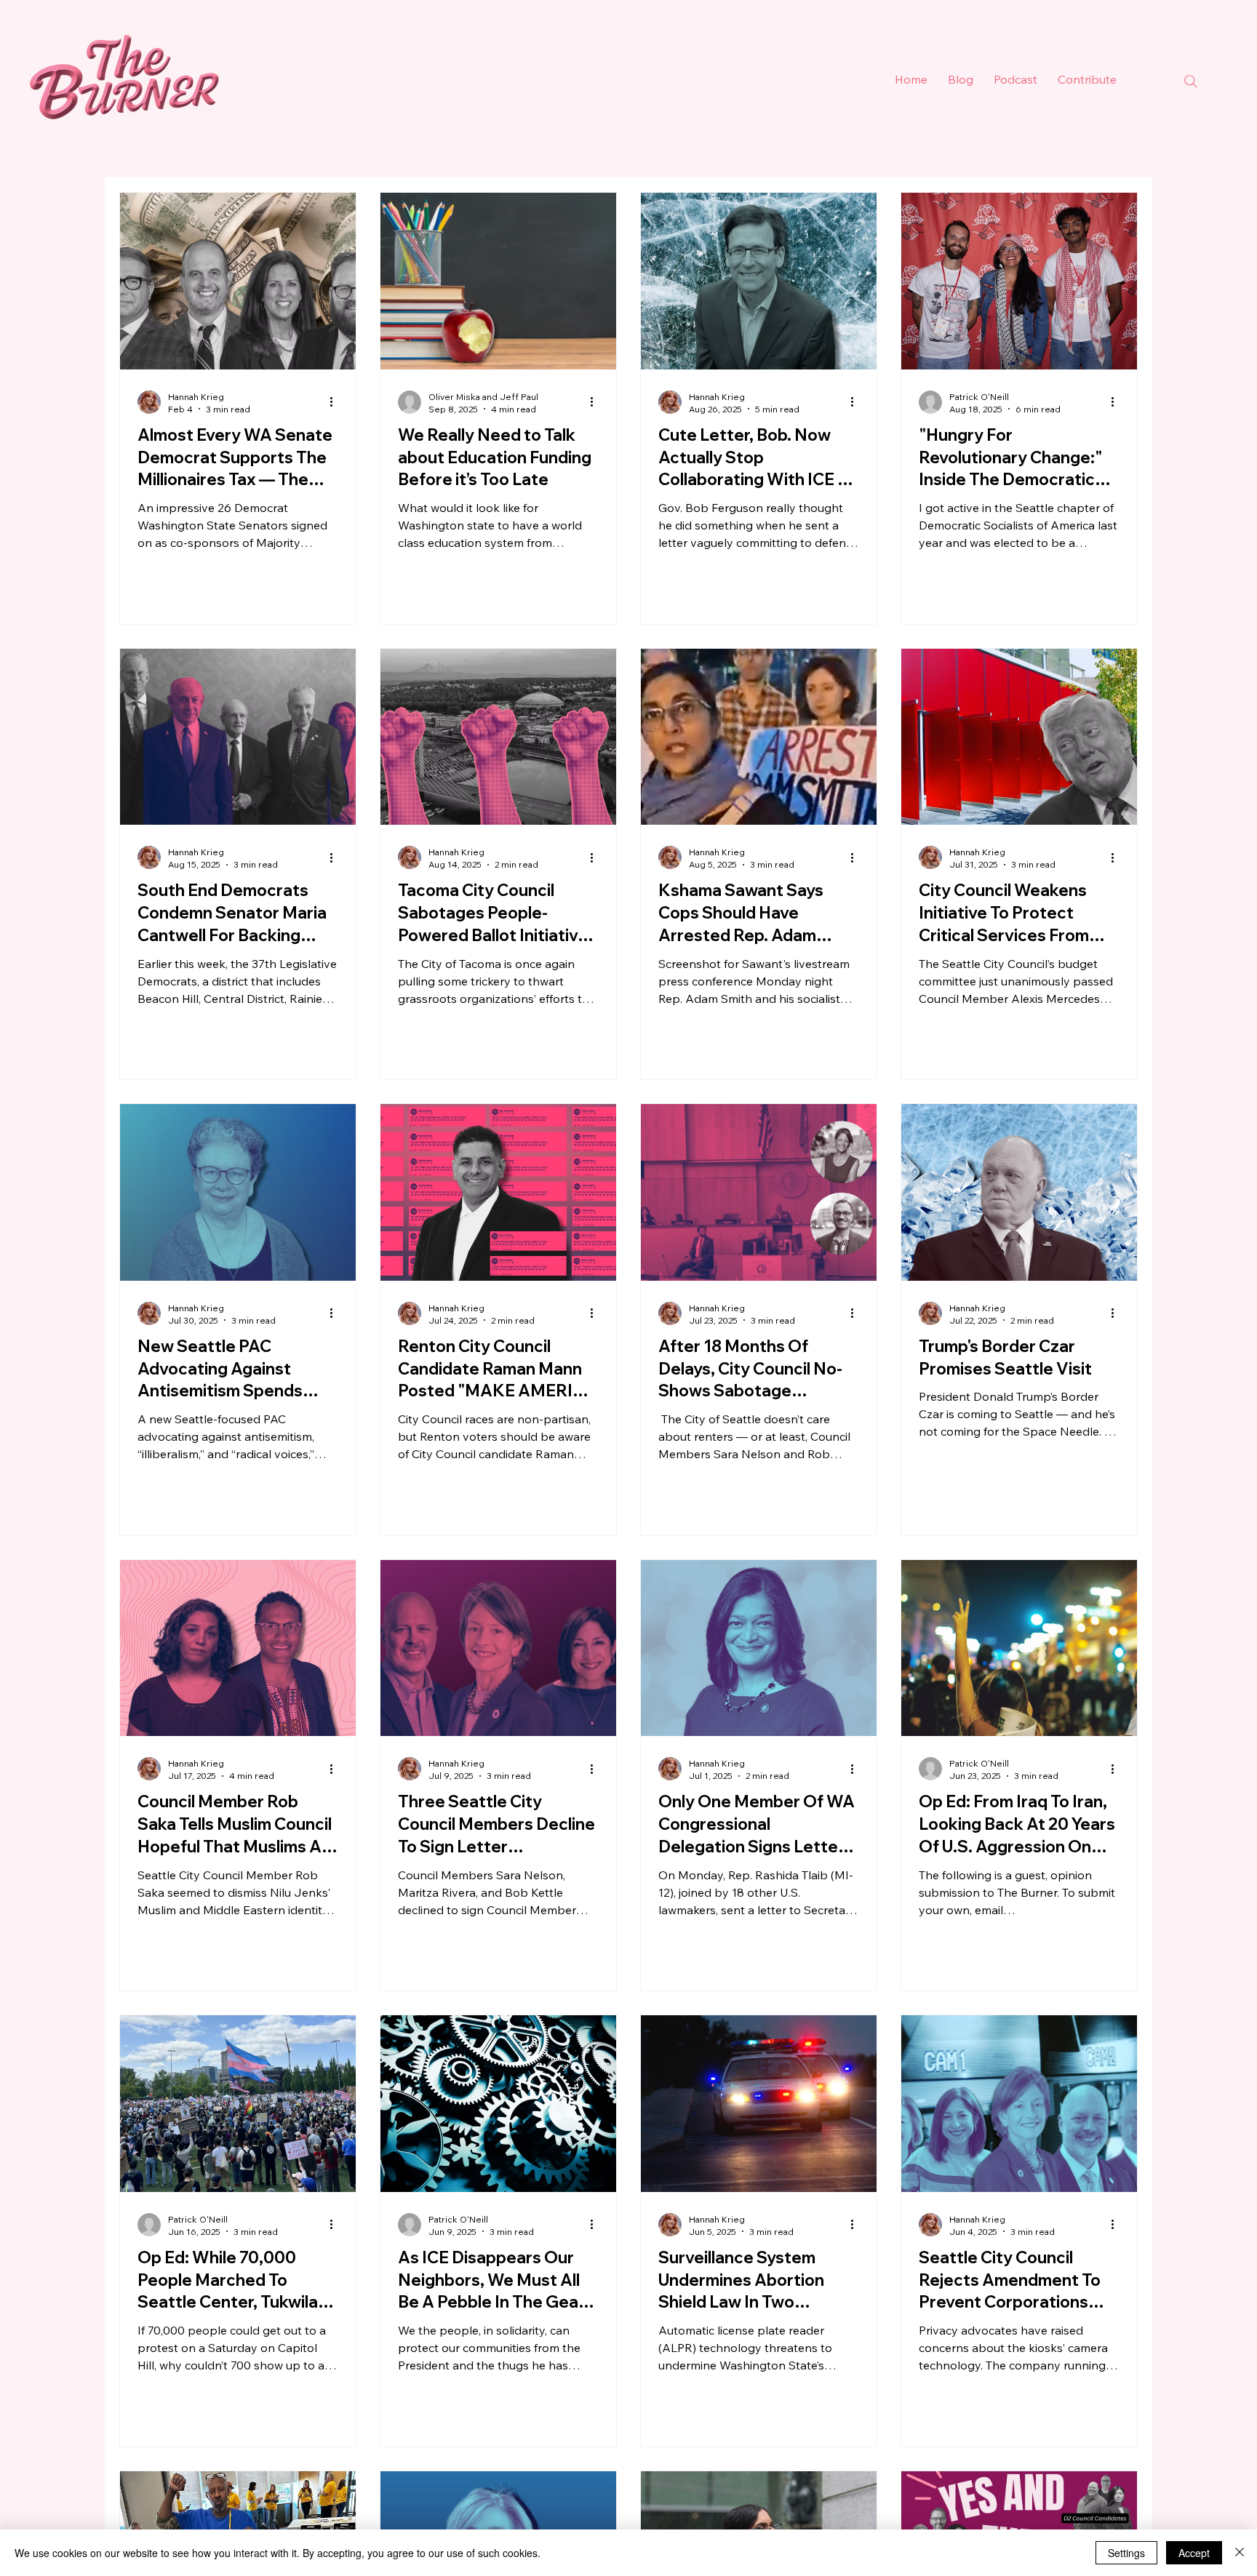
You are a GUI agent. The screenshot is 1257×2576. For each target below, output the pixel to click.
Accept (1194, 2553)
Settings (1126, 2553)
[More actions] (336, 402)
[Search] (1191, 81)
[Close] (1240, 2553)
